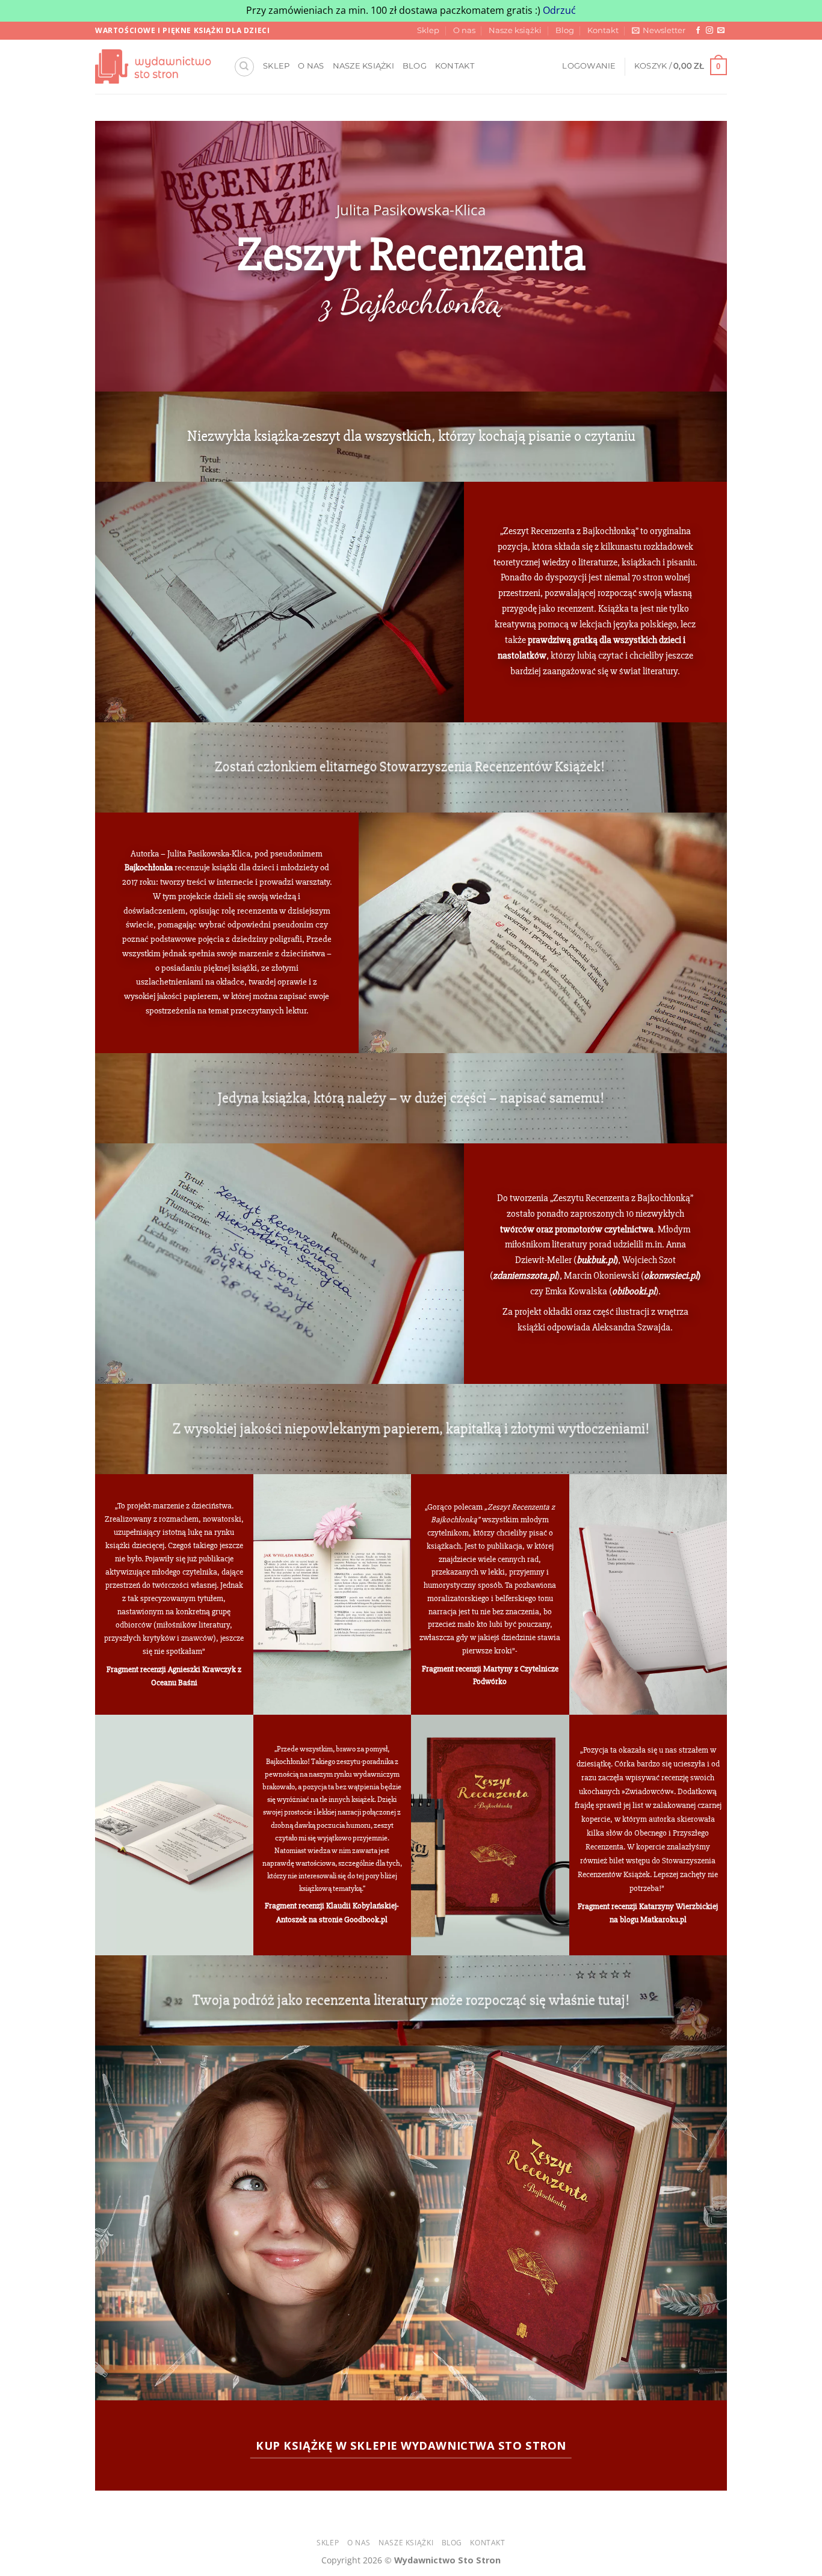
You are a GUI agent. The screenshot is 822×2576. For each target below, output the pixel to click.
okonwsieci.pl (671, 1276)
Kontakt (603, 30)
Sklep (428, 30)
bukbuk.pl (596, 1261)
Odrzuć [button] (559, 10)
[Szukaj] (244, 67)
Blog (565, 30)
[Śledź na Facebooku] (698, 31)
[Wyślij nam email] (721, 31)
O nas (464, 30)
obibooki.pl (634, 1291)
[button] (659, 31)
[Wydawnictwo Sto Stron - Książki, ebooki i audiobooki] (155, 66)
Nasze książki (515, 30)
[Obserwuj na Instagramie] (709, 31)
